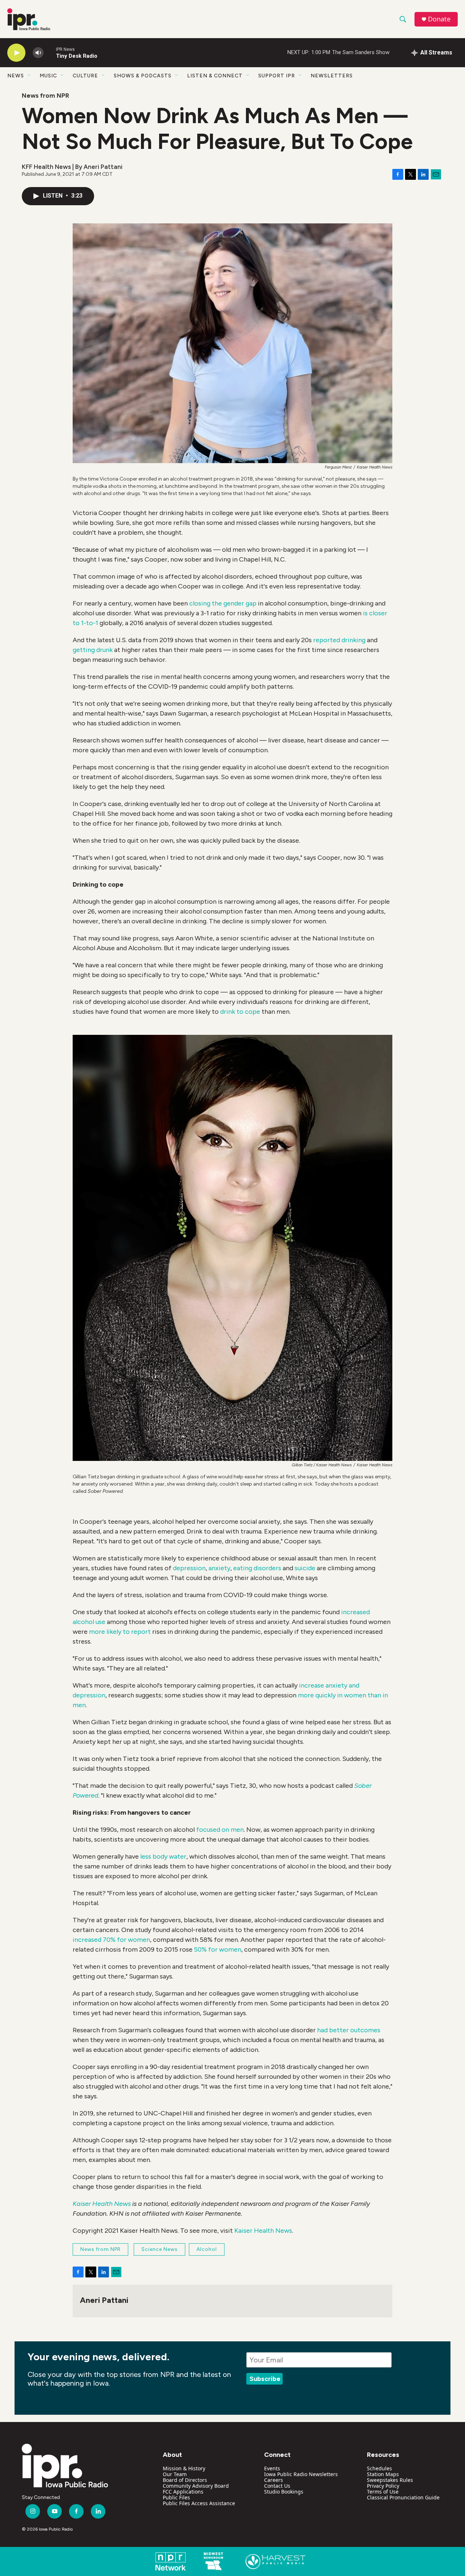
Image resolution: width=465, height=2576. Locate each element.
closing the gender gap (223, 603)
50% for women (217, 1949)
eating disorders (257, 1568)
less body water (163, 1856)
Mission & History (184, 2468)
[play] (16, 53)
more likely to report (120, 1632)
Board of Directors (185, 2480)
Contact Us (277, 2486)
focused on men (220, 1830)
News (16, 76)
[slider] (50, 52)
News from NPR (45, 96)
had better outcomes (349, 2030)
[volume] (38, 53)
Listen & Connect (215, 76)
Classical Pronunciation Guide (403, 2497)
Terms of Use (383, 2492)
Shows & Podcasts (143, 76)
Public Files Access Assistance (199, 2503)
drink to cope (240, 1012)
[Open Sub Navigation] (29, 76)
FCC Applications (183, 2492)
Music (48, 76)
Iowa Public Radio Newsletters (301, 2474)
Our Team (175, 2474)
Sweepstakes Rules (390, 2480)
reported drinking (339, 640)
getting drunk (93, 650)
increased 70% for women (111, 1940)
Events (272, 2468)
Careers (274, 2480)
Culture (85, 76)
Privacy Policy (383, 2486)
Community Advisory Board (196, 2486)
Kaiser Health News (263, 2231)
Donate (439, 19)
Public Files (176, 2497)
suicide (305, 1568)
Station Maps (383, 2474)
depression (189, 1568)
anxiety (219, 1568)
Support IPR (277, 76)
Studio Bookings (284, 2492)
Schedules (379, 2468)
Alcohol (207, 2249)
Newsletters (332, 76)
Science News (159, 2249)
